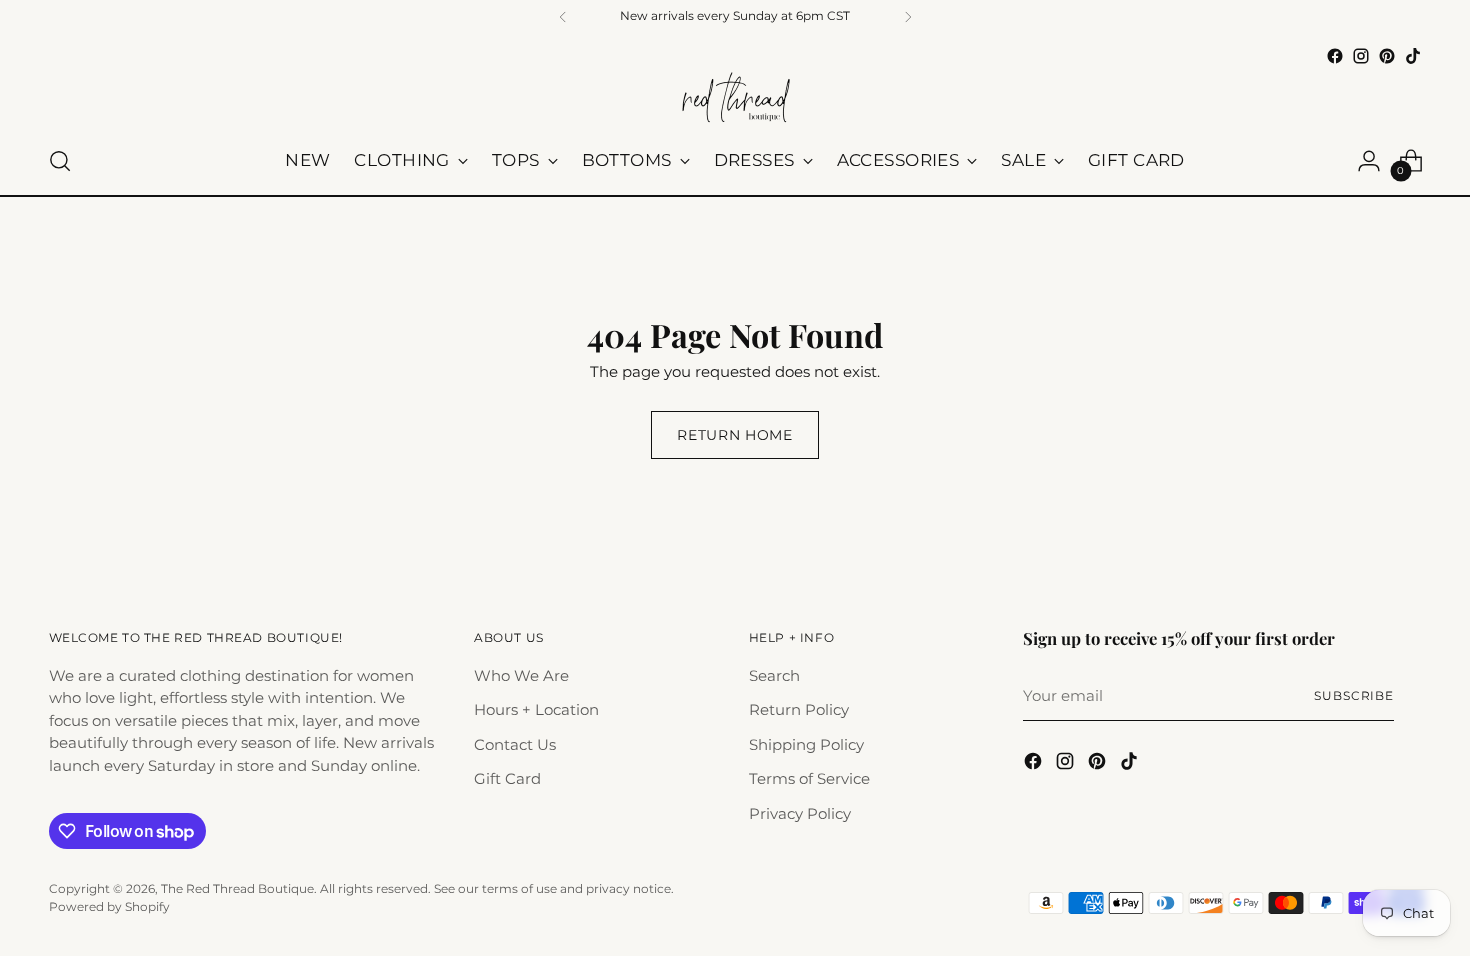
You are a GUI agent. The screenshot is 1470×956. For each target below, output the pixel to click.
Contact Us (515, 744)
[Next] (908, 17)
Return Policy (799, 709)
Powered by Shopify (109, 907)
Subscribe (1354, 696)
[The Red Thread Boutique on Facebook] (1335, 56)
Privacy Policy (800, 813)
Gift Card (507, 778)
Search (774, 675)
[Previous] (563, 17)
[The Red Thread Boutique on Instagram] (1361, 56)
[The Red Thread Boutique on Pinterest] (1387, 56)
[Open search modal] (60, 161)
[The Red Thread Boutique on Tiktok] (1413, 56)
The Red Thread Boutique (237, 889)
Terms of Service (809, 778)
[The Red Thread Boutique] (735, 98)
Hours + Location (536, 709)
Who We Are (521, 675)
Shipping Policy (806, 744)
